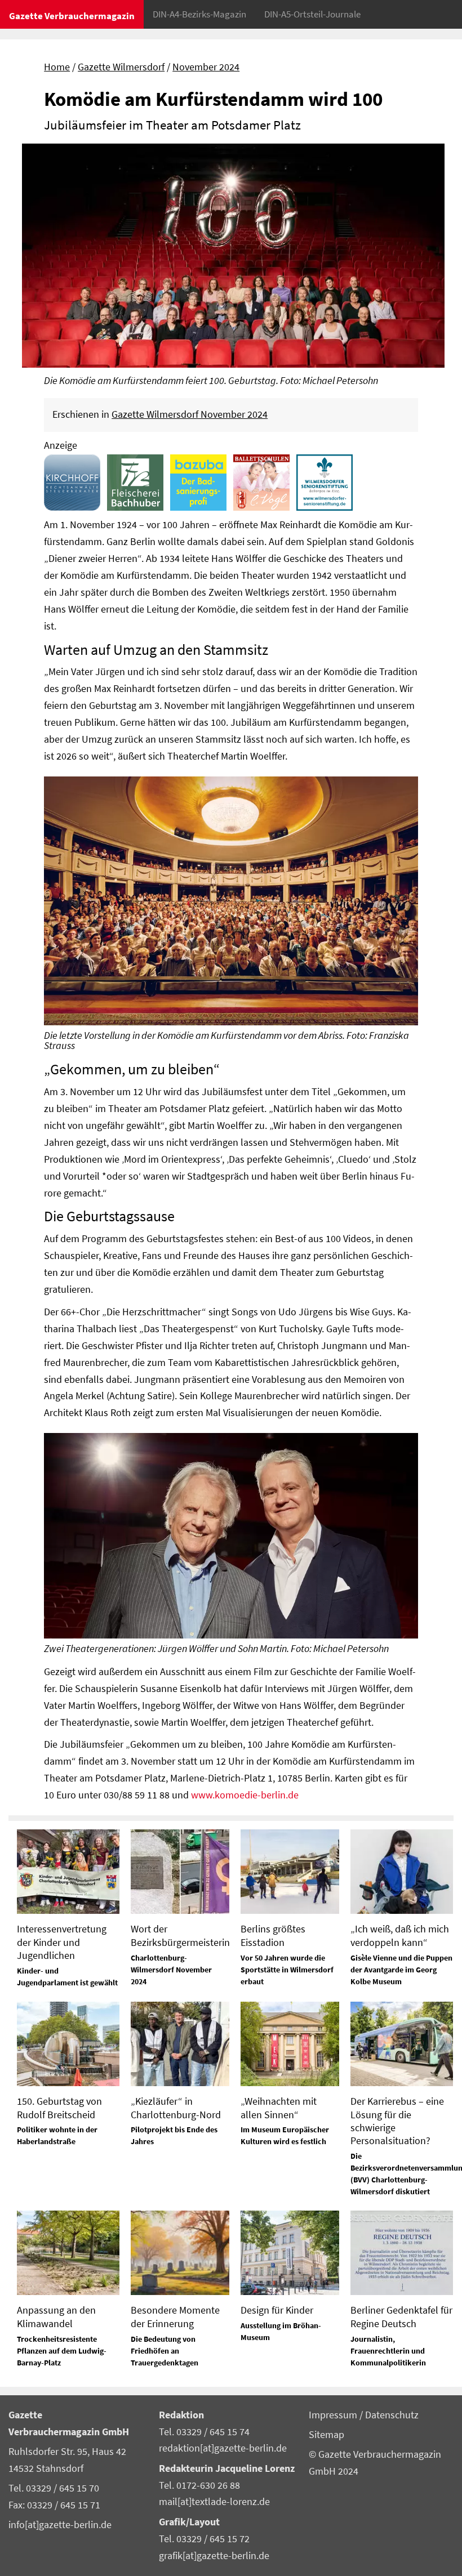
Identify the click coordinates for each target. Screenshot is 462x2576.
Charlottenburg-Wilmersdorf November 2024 (171, 1970)
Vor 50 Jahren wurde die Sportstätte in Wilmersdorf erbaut (287, 1970)
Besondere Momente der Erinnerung (175, 2316)
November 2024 (206, 67)
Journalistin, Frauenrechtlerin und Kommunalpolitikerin (388, 2351)
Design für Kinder (277, 2310)
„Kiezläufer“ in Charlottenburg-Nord (176, 2108)
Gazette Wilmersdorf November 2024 (190, 414)
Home (57, 67)
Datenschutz (392, 2415)
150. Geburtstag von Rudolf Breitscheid (59, 2108)
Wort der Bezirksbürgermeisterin (180, 1935)
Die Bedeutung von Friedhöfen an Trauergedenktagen (165, 2351)
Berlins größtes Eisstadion (273, 1935)
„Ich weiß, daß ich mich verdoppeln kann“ (400, 1935)
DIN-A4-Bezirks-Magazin (199, 14)
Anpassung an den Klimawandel (56, 2316)
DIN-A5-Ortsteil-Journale (312, 14)
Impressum (334, 2415)
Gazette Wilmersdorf (121, 67)
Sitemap (326, 2435)
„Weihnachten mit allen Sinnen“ (279, 2108)
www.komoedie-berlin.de (245, 1795)
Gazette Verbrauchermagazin (72, 16)
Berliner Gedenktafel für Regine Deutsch (401, 2316)
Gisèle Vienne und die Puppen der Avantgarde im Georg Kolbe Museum (401, 1970)
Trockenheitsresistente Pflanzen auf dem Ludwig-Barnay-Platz (62, 2351)
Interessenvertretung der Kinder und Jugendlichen (62, 1942)
